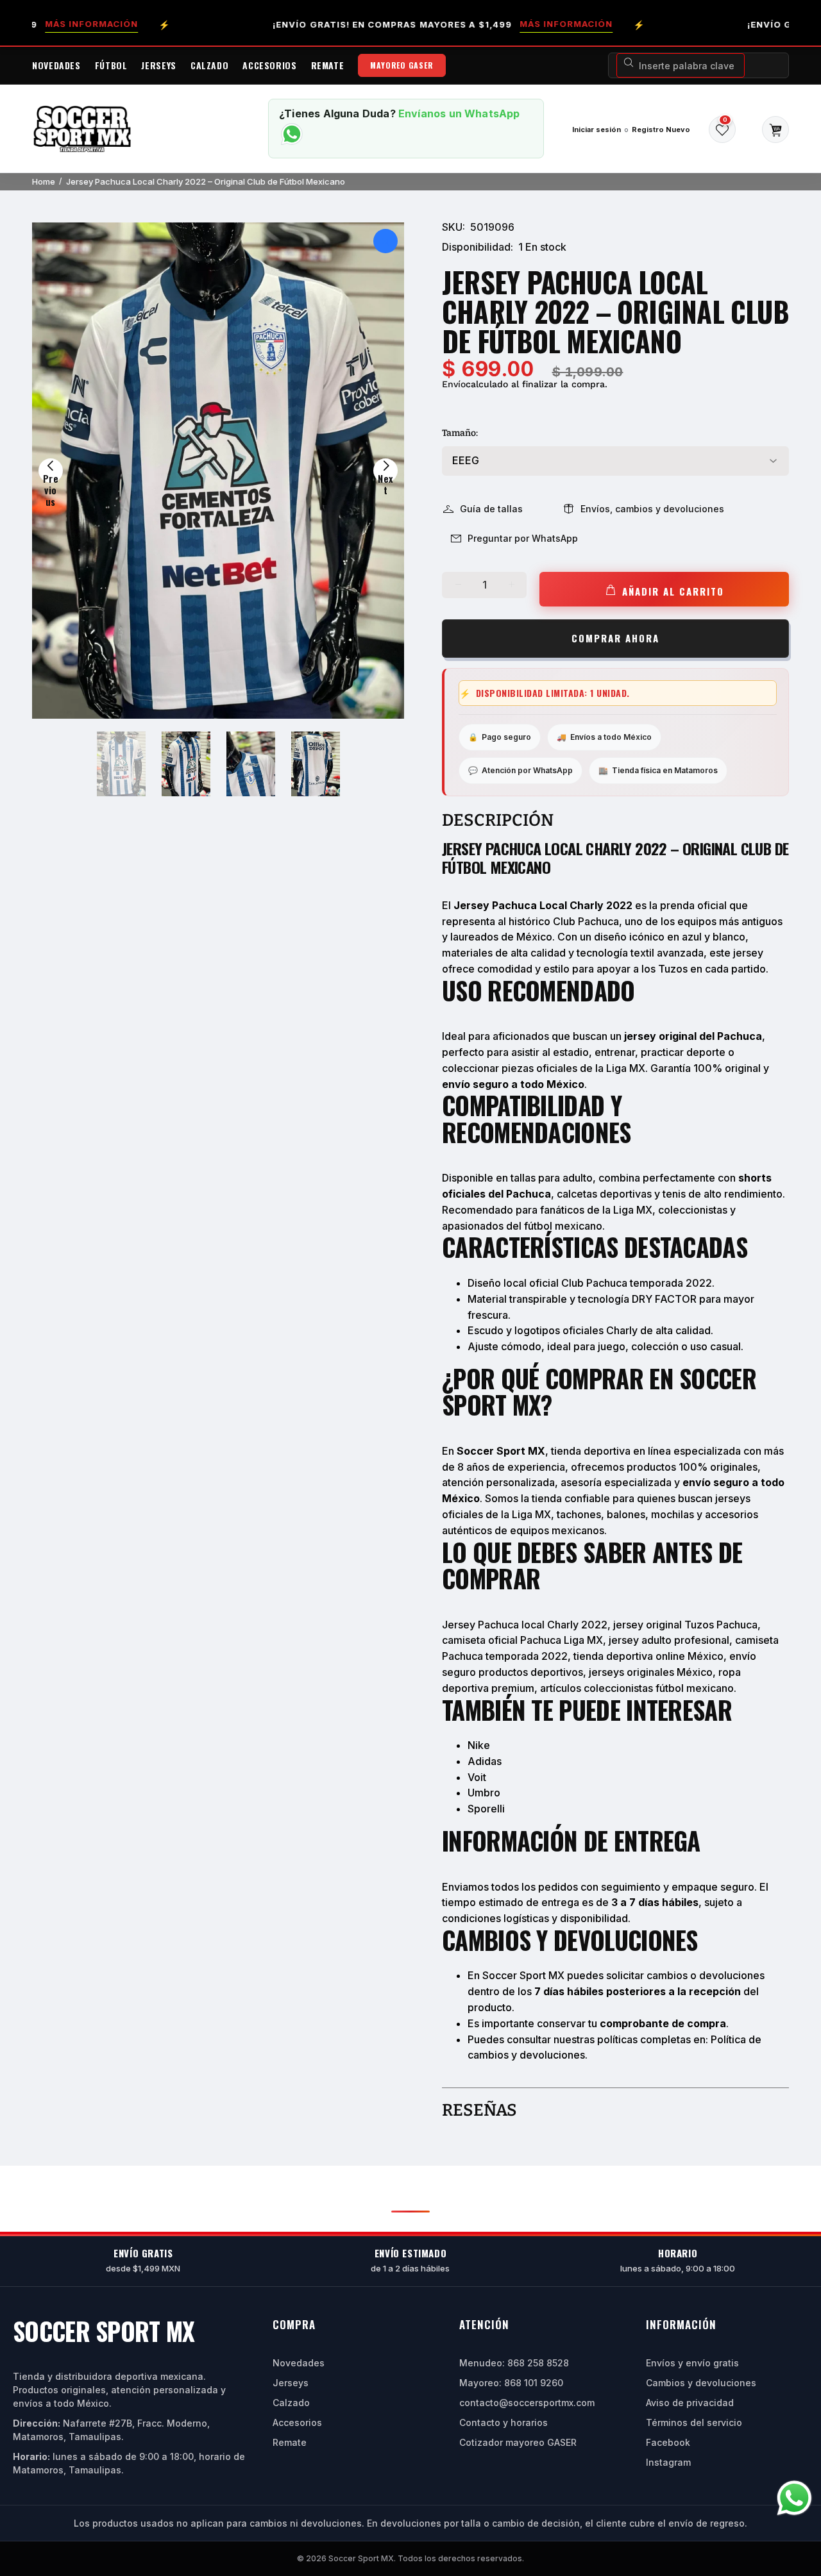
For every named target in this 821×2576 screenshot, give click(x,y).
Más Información (506, 24)
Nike (479, 1745)
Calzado (291, 2403)
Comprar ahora (615, 638)
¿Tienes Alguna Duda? (337, 113)
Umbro (484, 1793)
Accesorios (297, 2422)
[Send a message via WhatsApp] (794, 2498)
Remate (290, 2442)
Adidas (485, 1761)
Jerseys (291, 2383)
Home (44, 181)
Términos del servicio (694, 2422)
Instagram (668, 2462)
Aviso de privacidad (690, 2403)
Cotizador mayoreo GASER (518, 2442)
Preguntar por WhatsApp (523, 538)
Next (385, 477)
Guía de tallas (491, 509)
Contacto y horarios (504, 2422)
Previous (51, 477)
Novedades (299, 2363)
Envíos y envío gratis (692, 2363)
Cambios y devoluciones (701, 2383)
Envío (454, 384)
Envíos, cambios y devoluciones (652, 509)
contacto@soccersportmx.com (527, 2403)
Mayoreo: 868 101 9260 (511, 2383)
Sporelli (486, 1809)
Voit (477, 1777)
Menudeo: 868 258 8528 (514, 2363)
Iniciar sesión (597, 130)
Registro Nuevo (661, 130)
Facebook (668, 2442)
